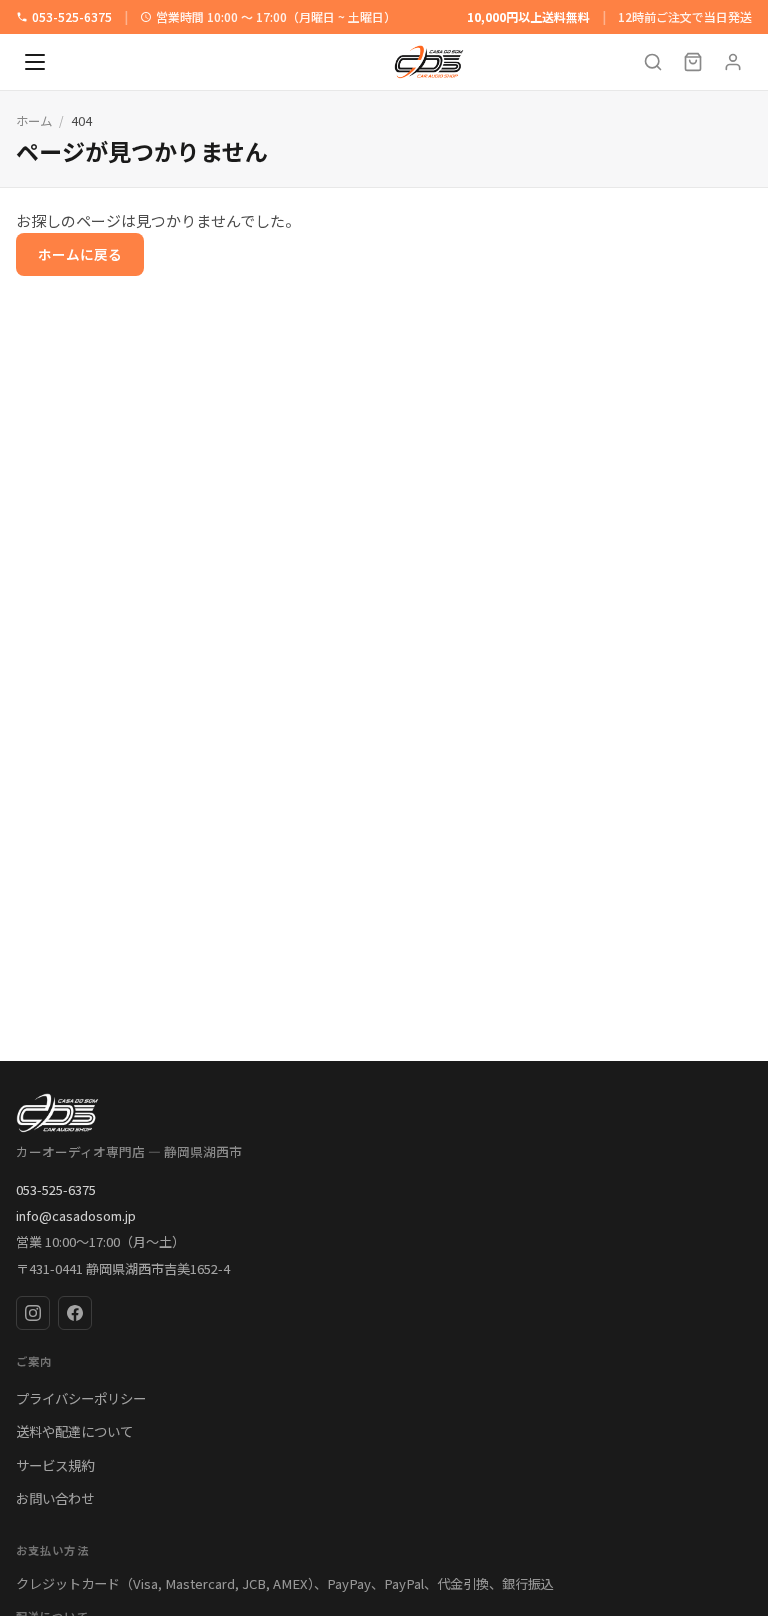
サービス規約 (55, 1465)
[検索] (653, 62)
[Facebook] (75, 1313)
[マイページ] (733, 62)
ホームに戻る (80, 254)
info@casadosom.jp (76, 1215)
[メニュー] (35, 62)
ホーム (34, 121)
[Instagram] (33, 1313)
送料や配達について (74, 1431)
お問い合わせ (55, 1498)
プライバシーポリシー (81, 1398)
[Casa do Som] (384, 1113)
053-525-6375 (72, 16)
